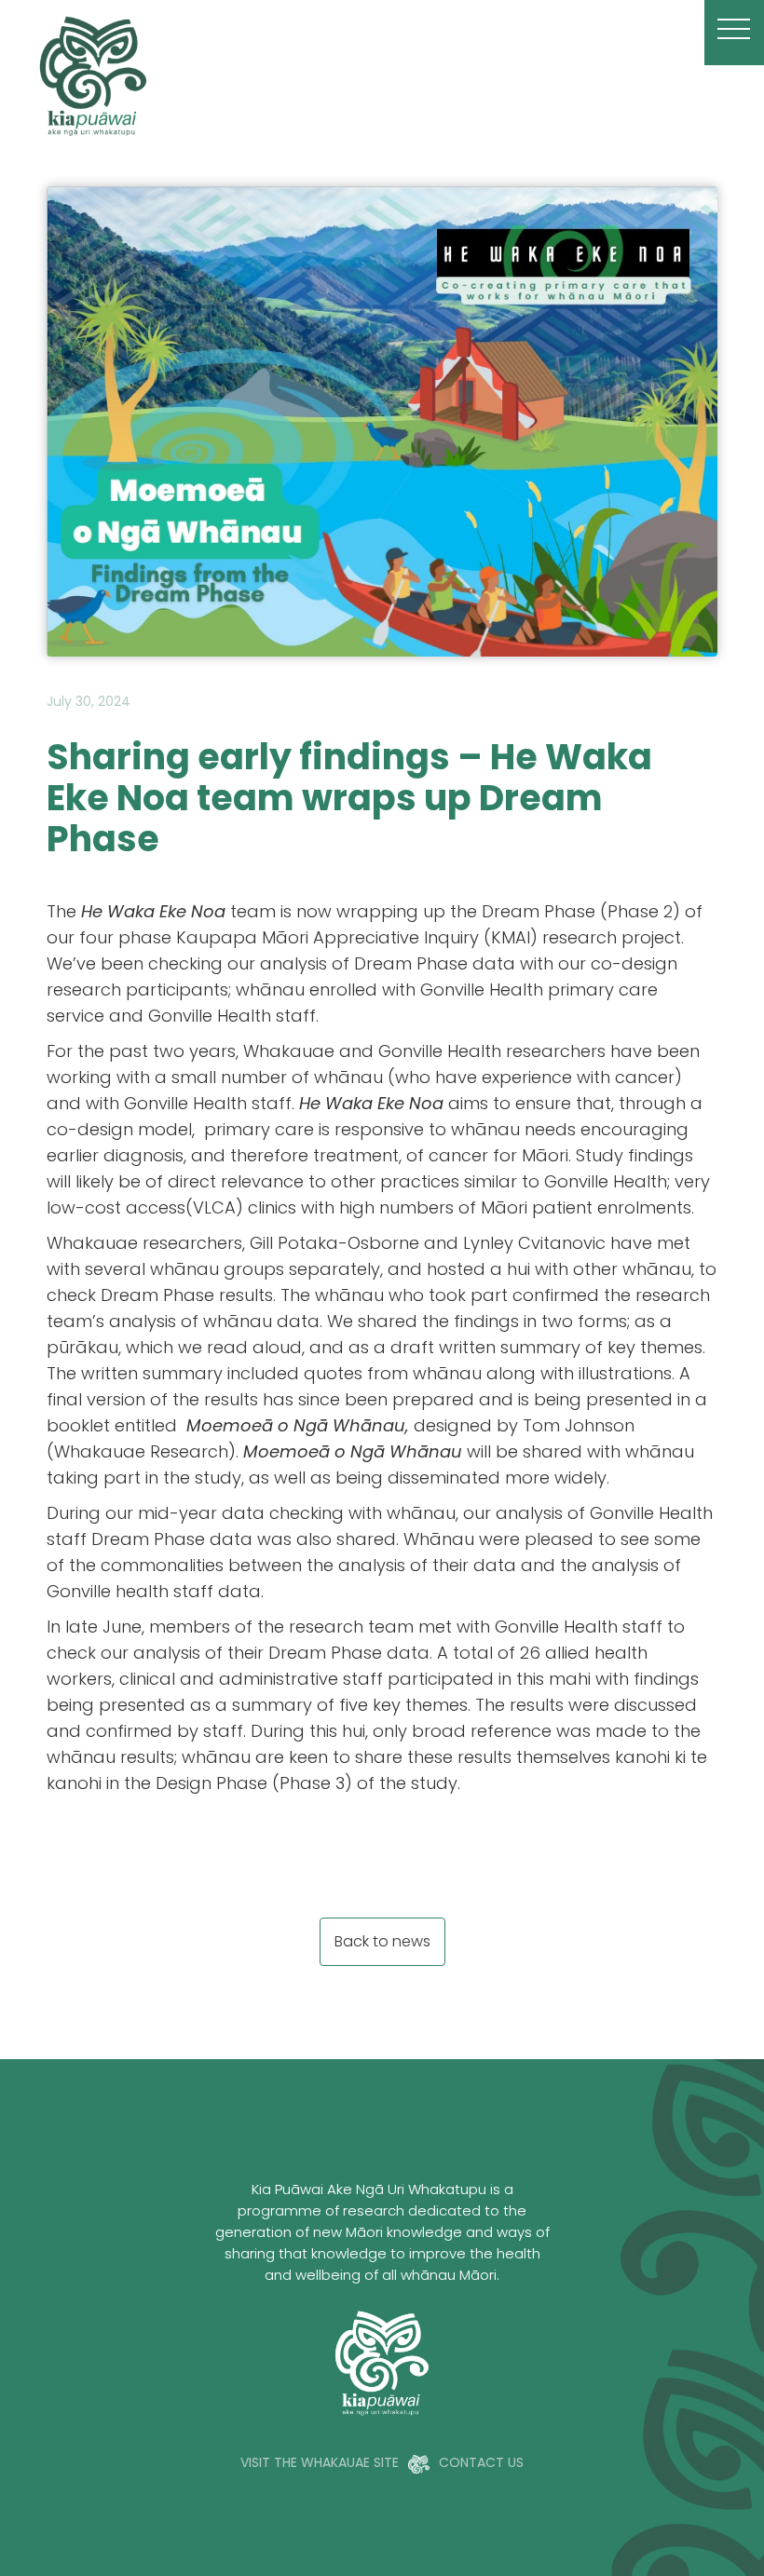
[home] (362, 75)
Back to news (382, 1943)
